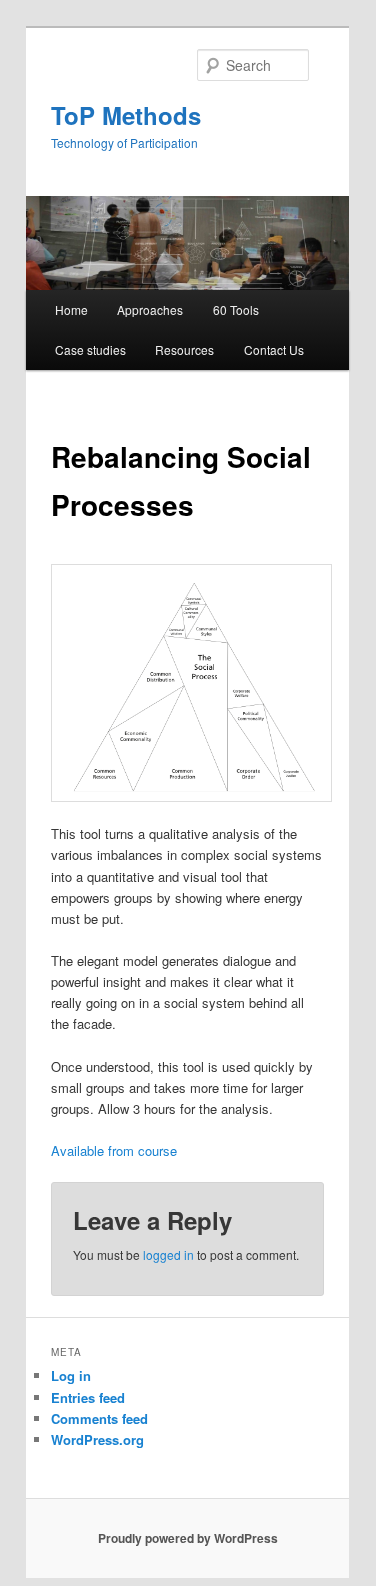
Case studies (90, 349)
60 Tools (236, 309)
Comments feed (99, 1418)
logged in (168, 1254)
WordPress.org (97, 1439)
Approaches (150, 309)
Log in (71, 1375)
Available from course (114, 1150)
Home (71, 309)
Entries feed (88, 1397)
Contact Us (274, 349)
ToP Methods (126, 115)
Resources (184, 349)
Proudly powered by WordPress (188, 1538)
